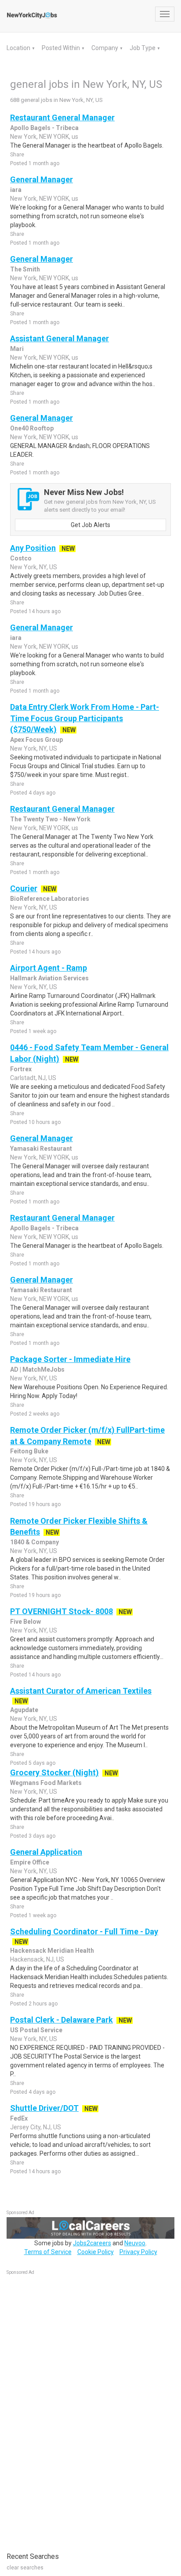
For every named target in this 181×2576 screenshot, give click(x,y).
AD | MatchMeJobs (37, 1369)
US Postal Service (36, 2030)
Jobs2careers (92, 2243)
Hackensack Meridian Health (52, 1951)
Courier (24, 888)
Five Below (25, 1622)
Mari (17, 349)
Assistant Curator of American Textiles (81, 1691)
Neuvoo (135, 2243)
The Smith (25, 269)
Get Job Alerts (90, 525)
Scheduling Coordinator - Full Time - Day (84, 1931)
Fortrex (21, 1069)
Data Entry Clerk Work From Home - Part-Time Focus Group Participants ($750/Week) (85, 718)
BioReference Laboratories (50, 899)
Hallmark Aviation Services (49, 978)
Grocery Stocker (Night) (54, 1772)
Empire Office (30, 1862)
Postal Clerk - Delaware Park (62, 2020)
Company (105, 48)
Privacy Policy (138, 2252)
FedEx (19, 2118)
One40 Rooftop (32, 428)
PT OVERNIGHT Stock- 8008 (62, 1611)
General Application (46, 1852)
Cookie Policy (96, 2252)
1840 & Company (34, 1542)
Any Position (33, 548)
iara (16, 190)
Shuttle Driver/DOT (44, 2108)
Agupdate (24, 1710)
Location (19, 48)
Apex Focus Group (36, 740)
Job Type (143, 48)
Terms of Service (48, 2252)
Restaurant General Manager (62, 117)
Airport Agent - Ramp (49, 968)
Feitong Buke (29, 1451)
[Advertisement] (72, 2409)
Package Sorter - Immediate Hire (70, 1359)
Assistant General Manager (60, 338)
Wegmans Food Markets (46, 1783)
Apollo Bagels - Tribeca (44, 128)
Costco (21, 558)
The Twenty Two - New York (50, 819)
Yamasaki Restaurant (41, 1149)
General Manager (42, 179)
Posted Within (62, 48)
